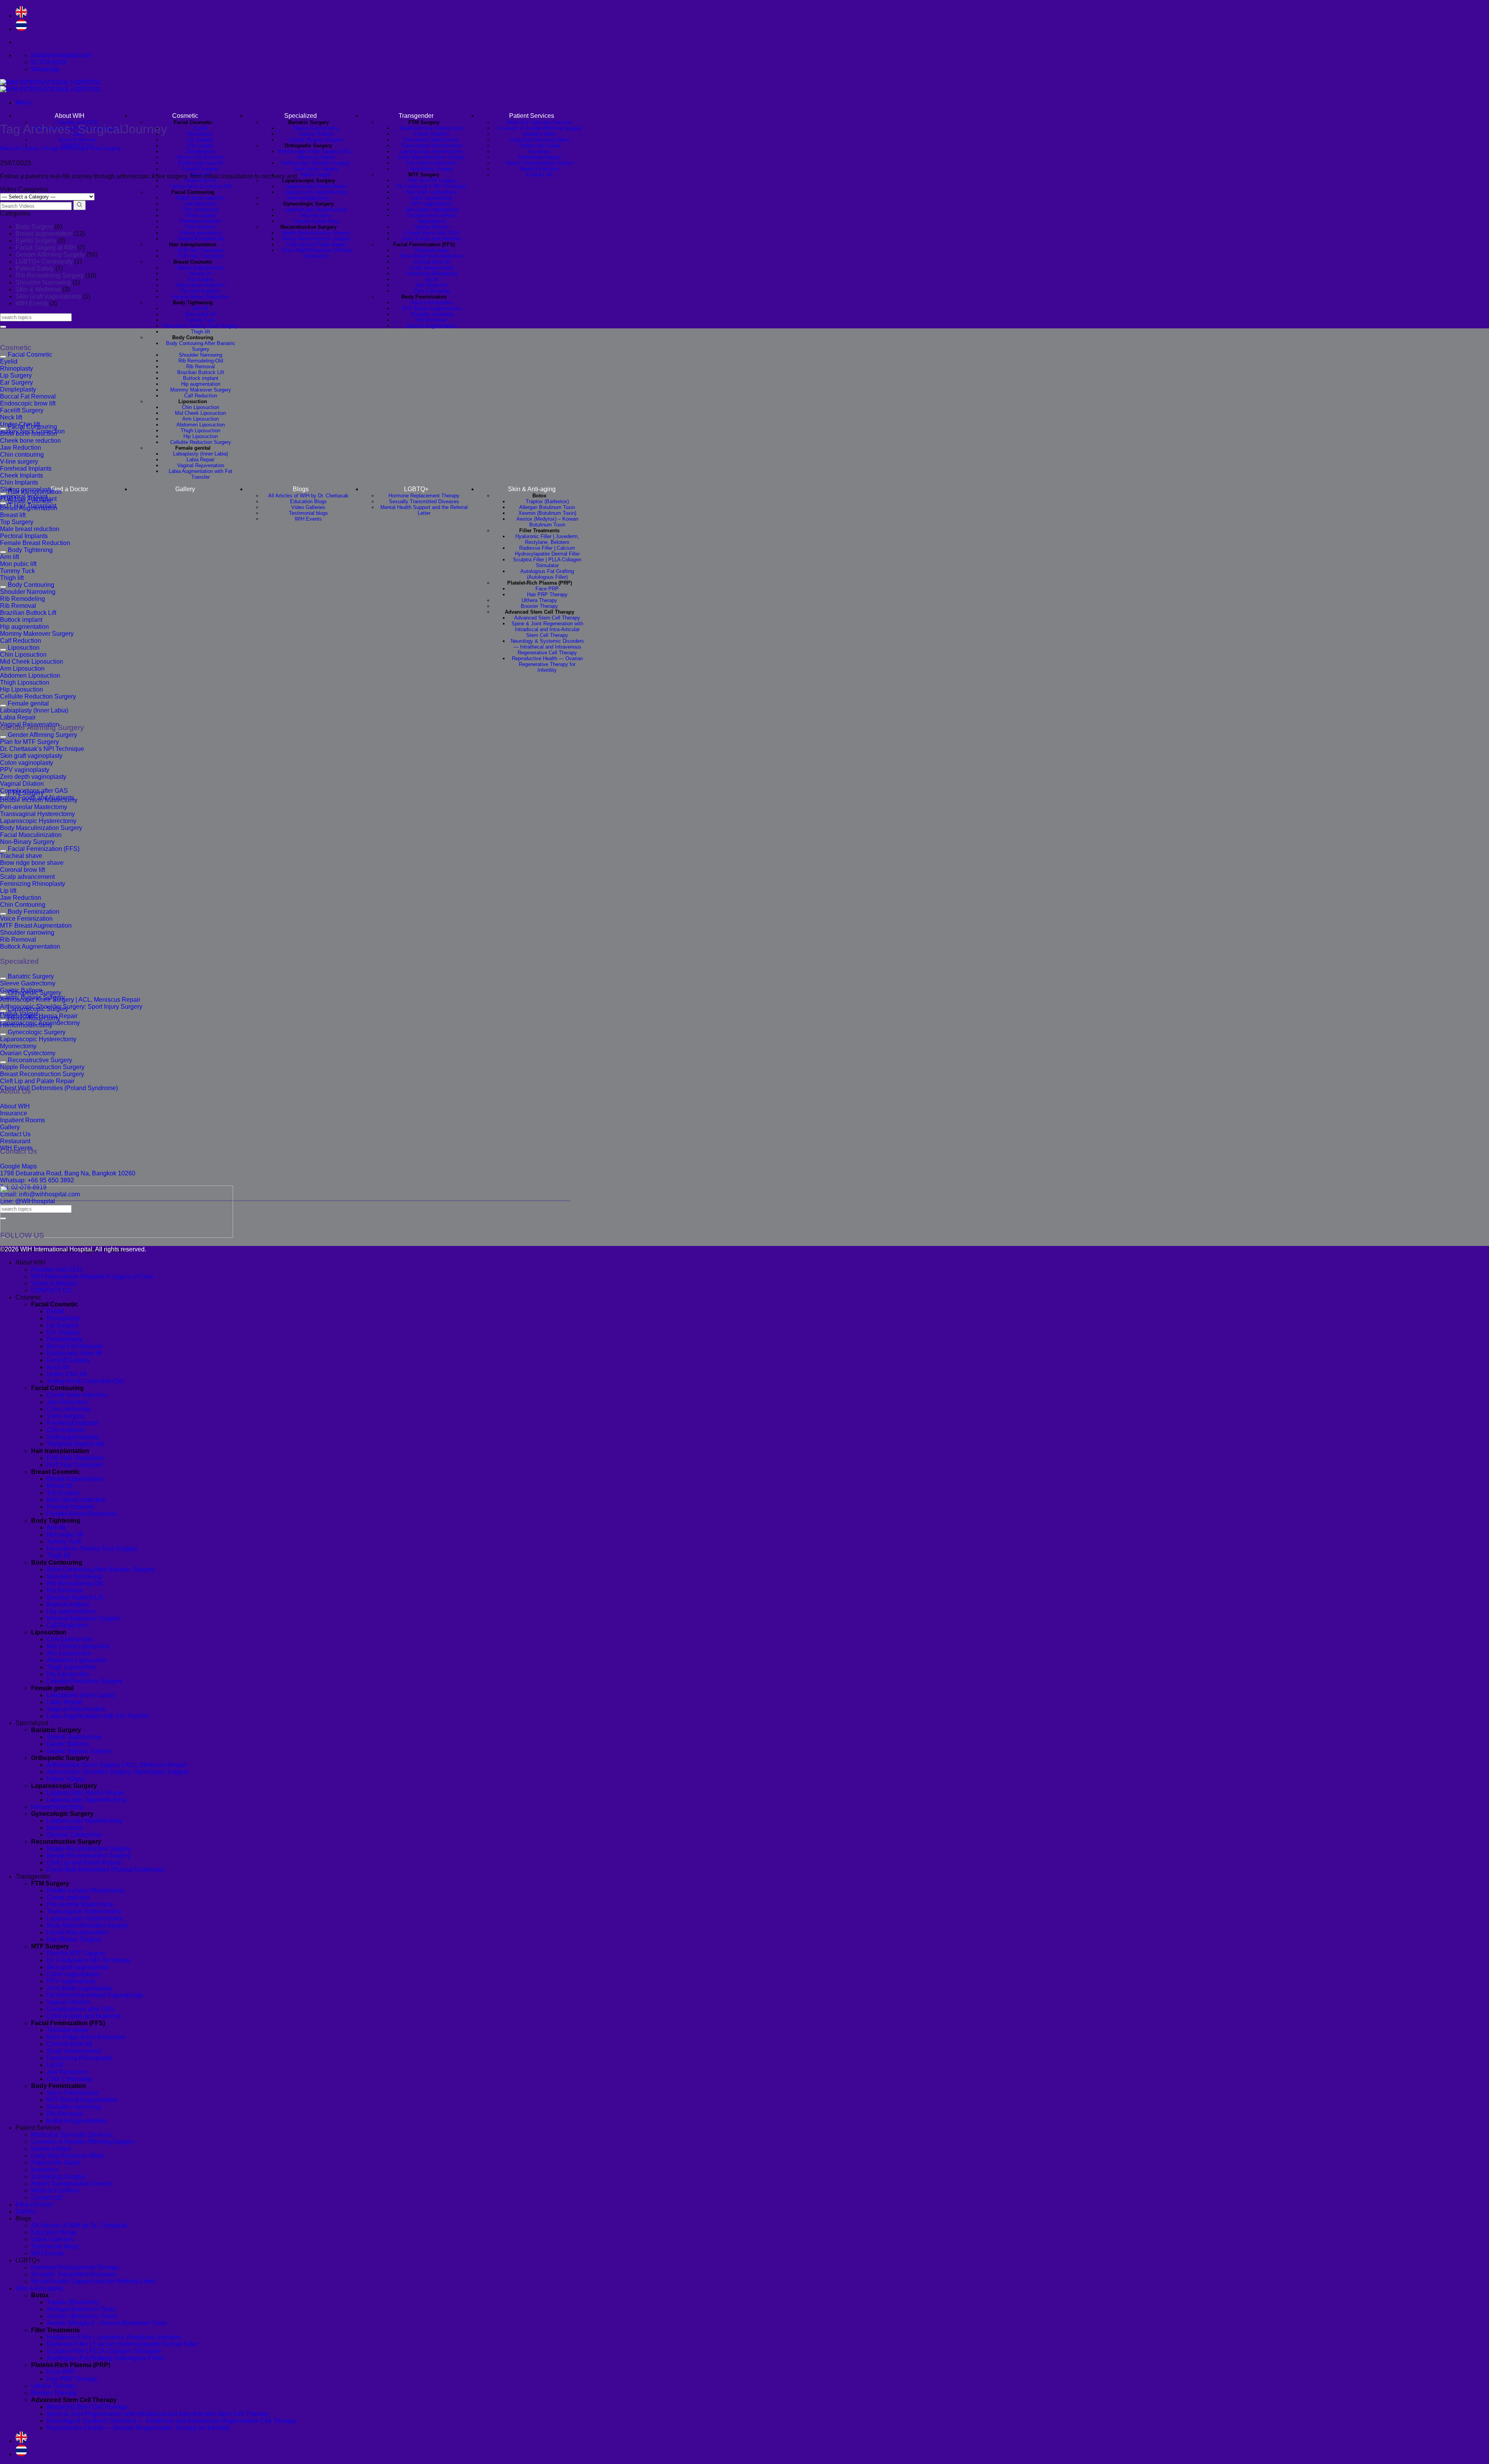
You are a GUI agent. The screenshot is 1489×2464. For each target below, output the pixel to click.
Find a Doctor (69, 489)
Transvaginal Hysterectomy (432, 146)
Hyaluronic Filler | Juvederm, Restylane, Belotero (547, 539)
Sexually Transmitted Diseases (424, 501)
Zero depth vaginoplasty (432, 210)
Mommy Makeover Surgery (201, 390)
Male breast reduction (201, 285)
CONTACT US (51, 1290)
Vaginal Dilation (432, 227)
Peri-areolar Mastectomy (432, 140)
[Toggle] (3, 357)
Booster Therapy (539, 606)
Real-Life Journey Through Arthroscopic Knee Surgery (60, 148)
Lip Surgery (200, 140)
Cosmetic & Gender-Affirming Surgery (540, 128)
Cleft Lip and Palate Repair (316, 244)
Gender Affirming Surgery (50, 255)
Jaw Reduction (201, 204)
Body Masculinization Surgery (432, 157)
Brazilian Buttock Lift (201, 372)
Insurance (540, 151)
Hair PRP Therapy (547, 594)
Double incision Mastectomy (432, 128)
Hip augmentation (201, 384)
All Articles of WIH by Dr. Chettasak (308, 496)
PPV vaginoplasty (432, 204)
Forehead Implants (200, 221)
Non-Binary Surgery (432, 169)
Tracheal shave (432, 250)
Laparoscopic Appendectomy (316, 192)
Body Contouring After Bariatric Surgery (201, 346)
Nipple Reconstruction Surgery (316, 233)
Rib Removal (200, 367)
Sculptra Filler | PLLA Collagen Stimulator (547, 563)
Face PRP (547, 589)
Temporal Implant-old (201, 239)
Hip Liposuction (201, 436)
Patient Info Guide (540, 146)
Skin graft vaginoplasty (432, 192)
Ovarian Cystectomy (316, 221)
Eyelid (200, 128)
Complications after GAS (432, 233)
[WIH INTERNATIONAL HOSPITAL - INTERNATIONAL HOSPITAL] (51, 86)
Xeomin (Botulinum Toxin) (547, 513)
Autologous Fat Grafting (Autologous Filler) (547, 574)
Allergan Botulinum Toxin (547, 507)
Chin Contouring (432, 291)
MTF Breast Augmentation (432, 308)
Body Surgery (34, 227)
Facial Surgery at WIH (46, 248)
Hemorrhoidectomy (308, 198)
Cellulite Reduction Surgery (201, 442)
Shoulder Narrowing (200, 355)
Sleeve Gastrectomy (316, 128)
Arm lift (200, 308)
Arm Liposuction (200, 419)
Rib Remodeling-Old (201, 361)
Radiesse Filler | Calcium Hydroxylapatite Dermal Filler (547, 551)
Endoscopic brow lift (201, 163)
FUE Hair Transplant (200, 250)
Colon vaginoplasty (432, 198)
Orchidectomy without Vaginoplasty (432, 218)
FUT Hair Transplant (201, 256)
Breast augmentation (44, 234)
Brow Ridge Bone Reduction (432, 256)
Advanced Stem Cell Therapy (547, 618)
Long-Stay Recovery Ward (539, 140)
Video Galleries (308, 507)
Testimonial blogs (308, 513)
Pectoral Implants (200, 291)
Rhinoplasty (200, 134)
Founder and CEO (56, 1269)
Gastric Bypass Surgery (316, 140)
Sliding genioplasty (201, 233)
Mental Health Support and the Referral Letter (424, 510)
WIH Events (308, 519)
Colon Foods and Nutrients (432, 239)
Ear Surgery (201, 146)
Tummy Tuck (201, 320)
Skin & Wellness (38, 289)
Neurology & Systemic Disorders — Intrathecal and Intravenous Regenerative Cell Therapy (547, 647)
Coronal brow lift (432, 262)
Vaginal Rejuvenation (201, 465)
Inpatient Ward (539, 134)
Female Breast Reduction (201, 297)
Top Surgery (200, 279)
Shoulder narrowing (432, 314)
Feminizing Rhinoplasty (432, 273)
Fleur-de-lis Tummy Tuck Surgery (200, 326)
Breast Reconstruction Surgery (316, 239)
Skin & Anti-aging (532, 489)
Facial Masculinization (432, 163)
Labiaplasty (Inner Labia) (200, 454)
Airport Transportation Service (540, 163)
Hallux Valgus (316, 175)
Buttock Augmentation (432, 326)
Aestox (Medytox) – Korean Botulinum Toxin (547, 522)
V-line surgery (201, 215)
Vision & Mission (77, 140)
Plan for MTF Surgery (432, 180)
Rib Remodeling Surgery (50, 275)
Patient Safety (35, 268)
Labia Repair (200, 460)
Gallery (185, 489)
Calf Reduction (201, 396)
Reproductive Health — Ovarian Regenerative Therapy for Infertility (547, 664)
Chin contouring (200, 210)
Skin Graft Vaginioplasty (48, 296)
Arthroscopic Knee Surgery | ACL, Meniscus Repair (316, 154)
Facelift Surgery (200, 169)
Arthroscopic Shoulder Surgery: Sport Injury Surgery (316, 166)
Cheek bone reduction (200, 198)
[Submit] (3, 327)
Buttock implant (201, 378)
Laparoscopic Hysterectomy (316, 210)
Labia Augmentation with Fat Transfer (200, 474)
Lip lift (432, 279)
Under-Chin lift (200, 180)
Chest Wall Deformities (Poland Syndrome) (316, 253)
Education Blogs (308, 501)
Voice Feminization (432, 303)
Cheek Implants (432, 134)
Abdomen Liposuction (201, 425)
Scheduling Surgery (540, 157)
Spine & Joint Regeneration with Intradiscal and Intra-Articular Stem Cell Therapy (547, 629)
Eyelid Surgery (36, 241)
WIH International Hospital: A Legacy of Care (92, 1276)
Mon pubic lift (200, 314)
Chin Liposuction (200, 407)
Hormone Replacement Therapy (424, 496)
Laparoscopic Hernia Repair (316, 186)
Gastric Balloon (316, 134)
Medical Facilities (540, 169)
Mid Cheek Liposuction (200, 413)
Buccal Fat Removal (200, 157)
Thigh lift (200, 332)
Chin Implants (200, 227)
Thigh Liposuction (200, 431)
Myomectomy (316, 215)
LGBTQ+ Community (44, 261)
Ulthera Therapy (539, 600)
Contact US (540, 175)
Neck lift (58, 1367)
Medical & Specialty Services (540, 122)
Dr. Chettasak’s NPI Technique (432, 186)
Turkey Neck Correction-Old (201, 186)
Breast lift (200, 273)
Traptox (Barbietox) (547, 501)
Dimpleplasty (201, 151)
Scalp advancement (432, 268)
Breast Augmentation (201, 268)
